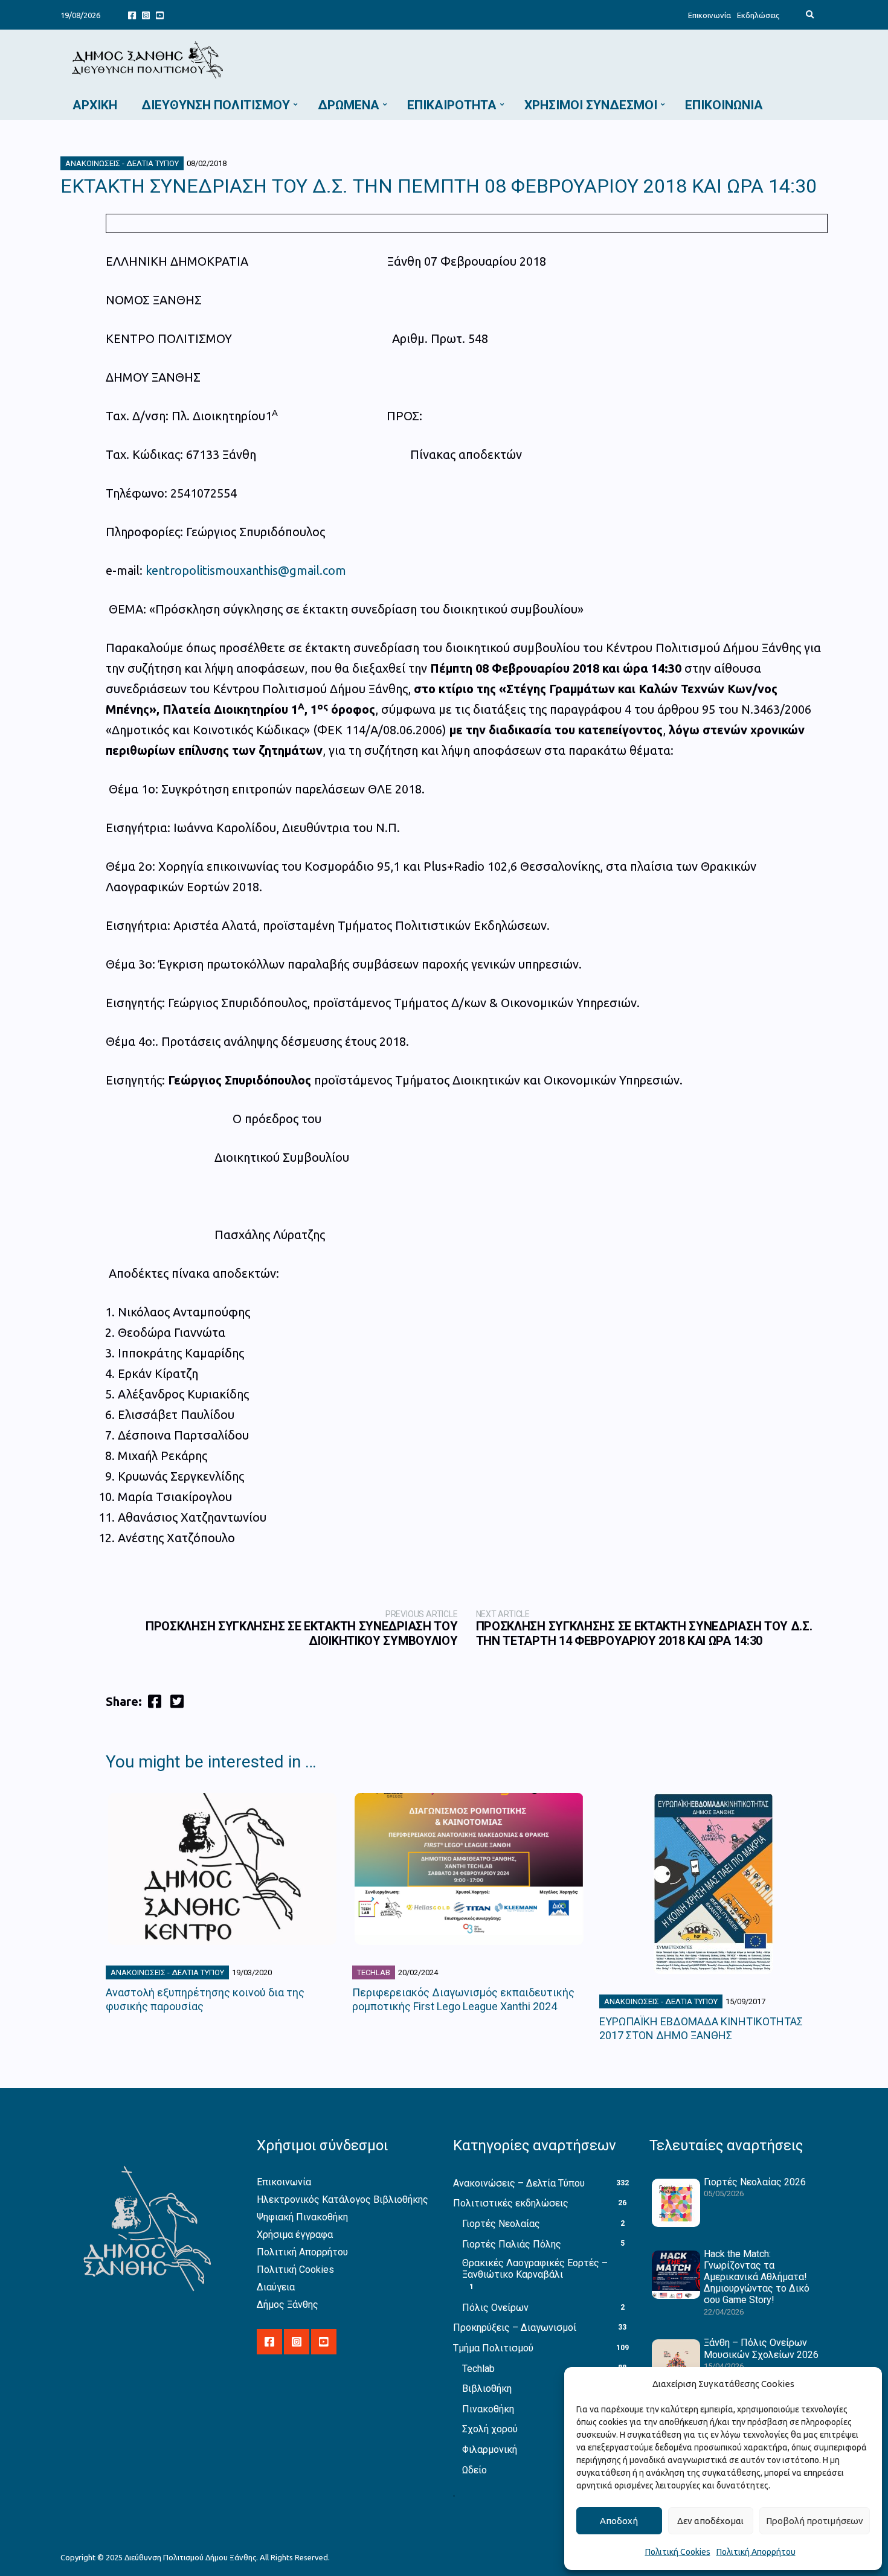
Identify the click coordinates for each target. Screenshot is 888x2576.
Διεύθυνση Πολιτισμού (216, 105)
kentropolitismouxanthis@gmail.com (246, 570)
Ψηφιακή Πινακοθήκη (302, 2217)
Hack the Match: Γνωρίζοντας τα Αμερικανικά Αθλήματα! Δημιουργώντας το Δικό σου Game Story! (757, 2277)
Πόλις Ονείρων (495, 2308)
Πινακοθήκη (488, 2409)
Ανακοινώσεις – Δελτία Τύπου (519, 2183)
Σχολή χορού (490, 2429)
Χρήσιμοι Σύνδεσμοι (591, 105)
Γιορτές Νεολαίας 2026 (755, 2182)
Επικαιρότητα (452, 105)
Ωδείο (475, 2470)
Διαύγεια (276, 2287)
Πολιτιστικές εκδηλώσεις (511, 2203)
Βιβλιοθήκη (487, 2389)
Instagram (146, 15)
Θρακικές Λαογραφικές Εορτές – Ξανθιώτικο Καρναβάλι (535, 2269)
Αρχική (95, 105)
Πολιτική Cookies (678, 2552)
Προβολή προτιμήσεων (815, 2521)
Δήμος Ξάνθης (288, 2305)
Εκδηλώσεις (758, 15)
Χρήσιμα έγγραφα (295, 2235)
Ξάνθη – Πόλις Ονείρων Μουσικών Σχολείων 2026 (761, 2348)
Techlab (374, 1972)
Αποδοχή (619, 2521)
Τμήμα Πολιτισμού (493, 2348)
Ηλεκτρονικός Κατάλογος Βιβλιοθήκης (343, 2200)
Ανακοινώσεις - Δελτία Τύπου (122, 163)
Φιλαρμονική (490, 2449)
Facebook (132, 15)
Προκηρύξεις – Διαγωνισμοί (515, 2328)
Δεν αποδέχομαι (710, 2521)
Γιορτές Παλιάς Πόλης (512, 2244)
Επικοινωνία (709, 15)
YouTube (160, 15)
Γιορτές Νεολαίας (501, 2224)
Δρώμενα (349, 105)
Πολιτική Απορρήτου (756, 2552)
